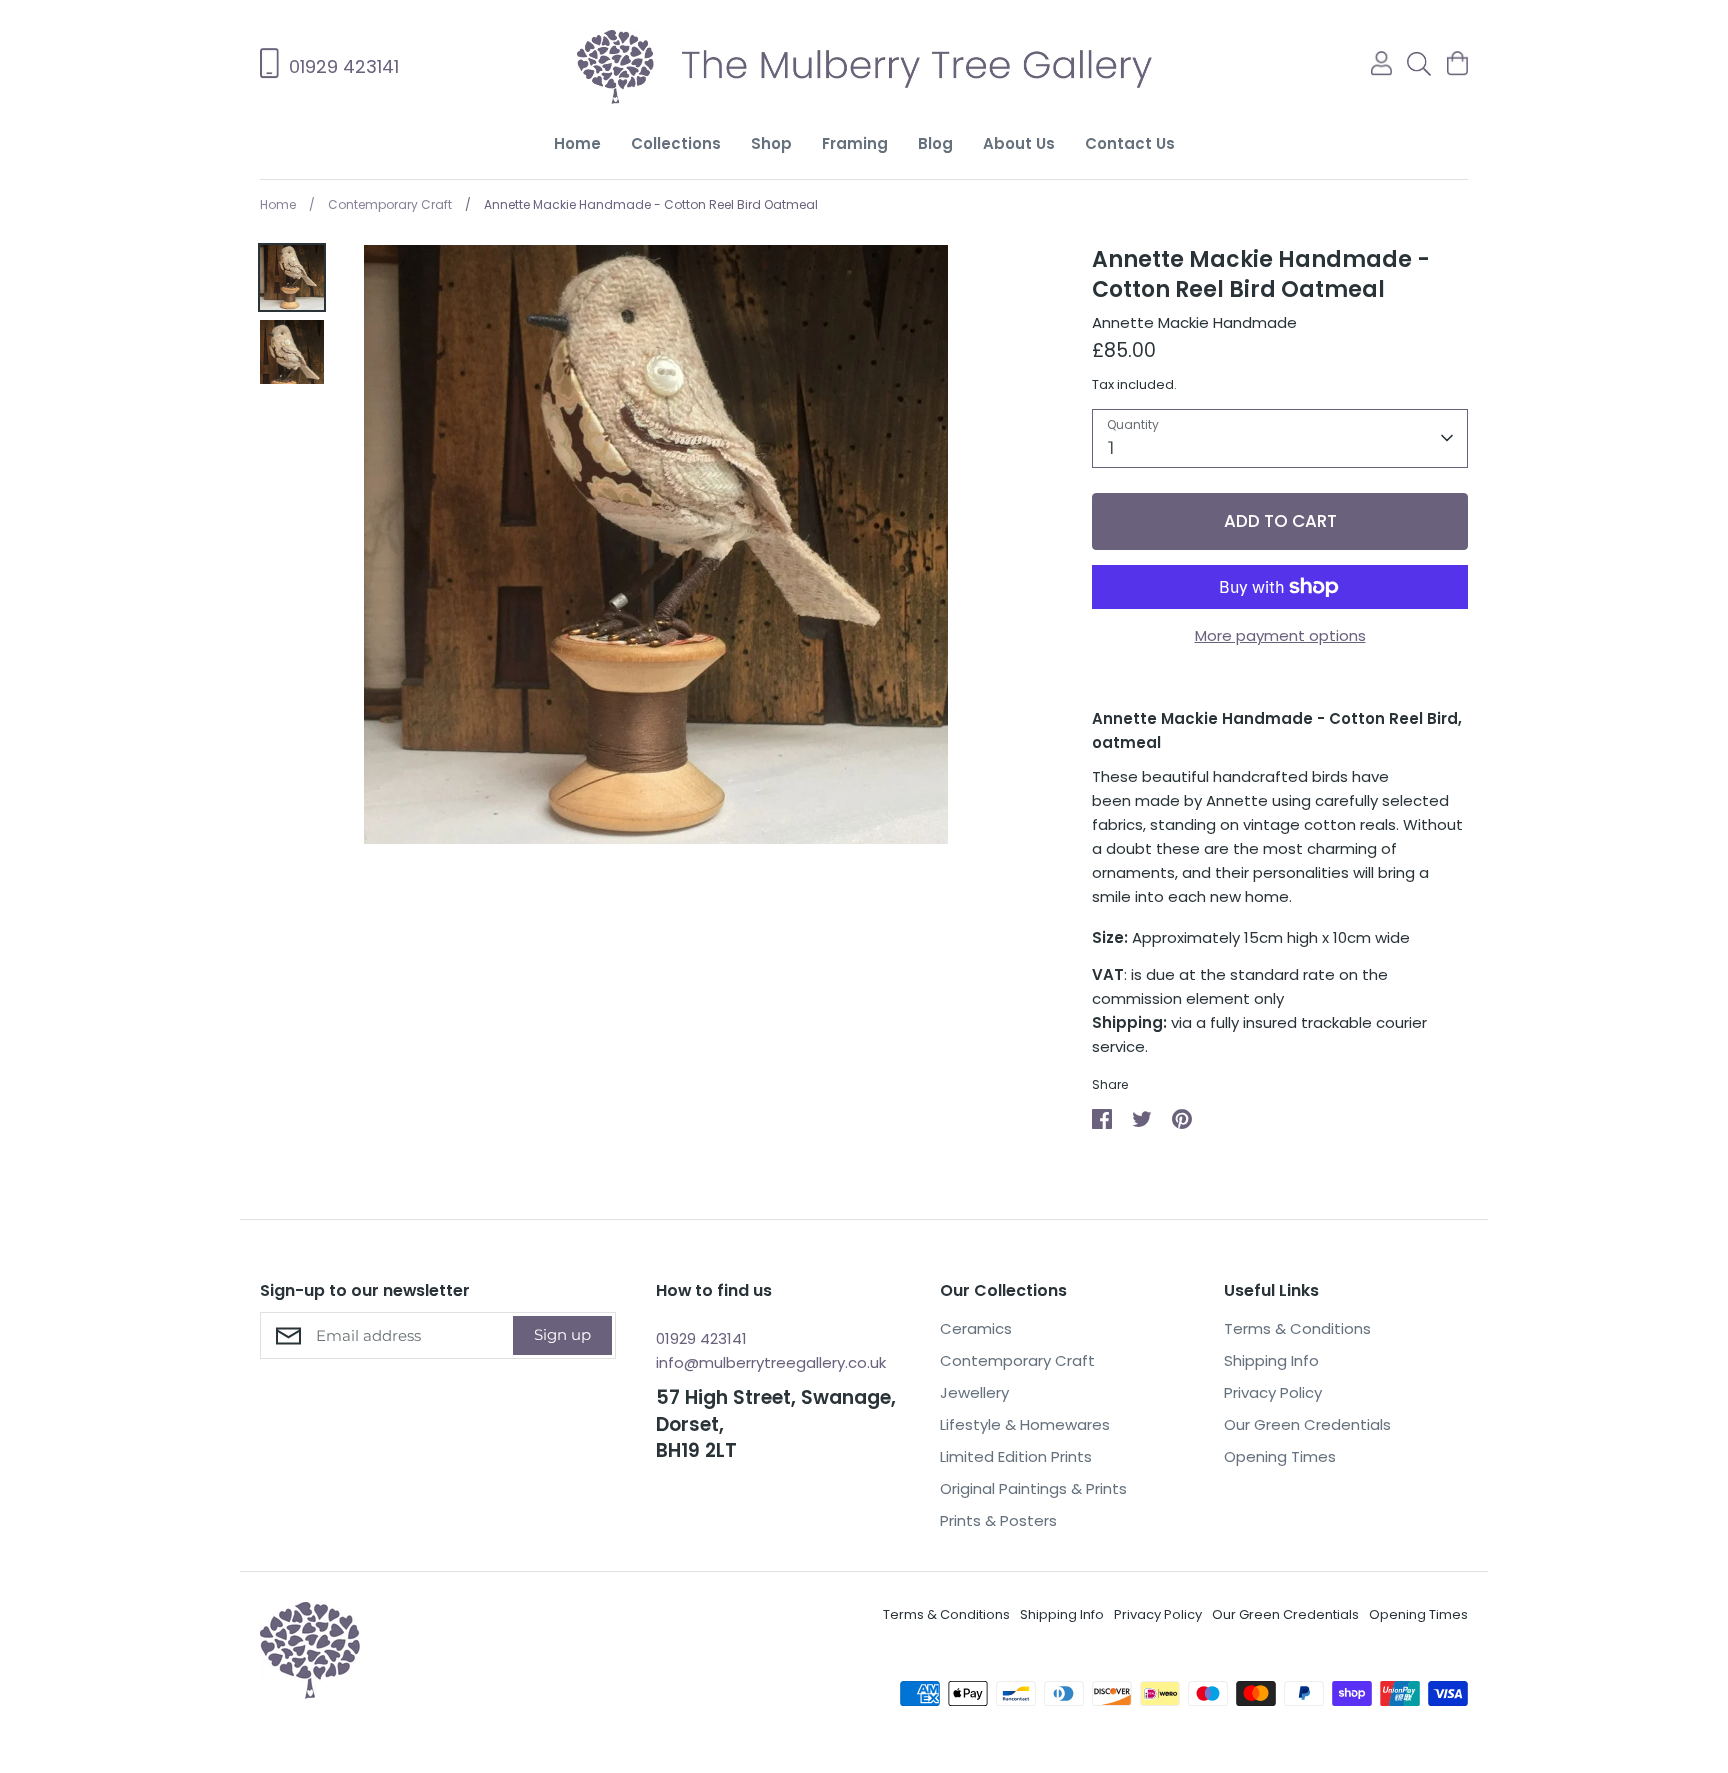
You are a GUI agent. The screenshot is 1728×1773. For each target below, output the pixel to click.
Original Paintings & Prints (1033, 1488)
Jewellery (974, 1392)
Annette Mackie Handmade (1194, 322)
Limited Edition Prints (1016, 1456)
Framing (855, 143)
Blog (935, 143)
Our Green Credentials (1307, 1424)
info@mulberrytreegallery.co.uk (771, 1362)
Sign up (562, 1334)
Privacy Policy (1273, 1392)
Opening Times (1280, 1456)
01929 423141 (701, 1338)
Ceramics (976, 1328)
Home (577, 143)
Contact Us (1130, 143)
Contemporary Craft (1017, 1360)
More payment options (1280, 635)
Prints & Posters (998, 1520)
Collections (676, 143)
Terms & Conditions (1297, 1328)
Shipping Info (1271, 1360)
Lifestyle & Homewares (1025, 1424)
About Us (1019, 143)
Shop (771, 143)
